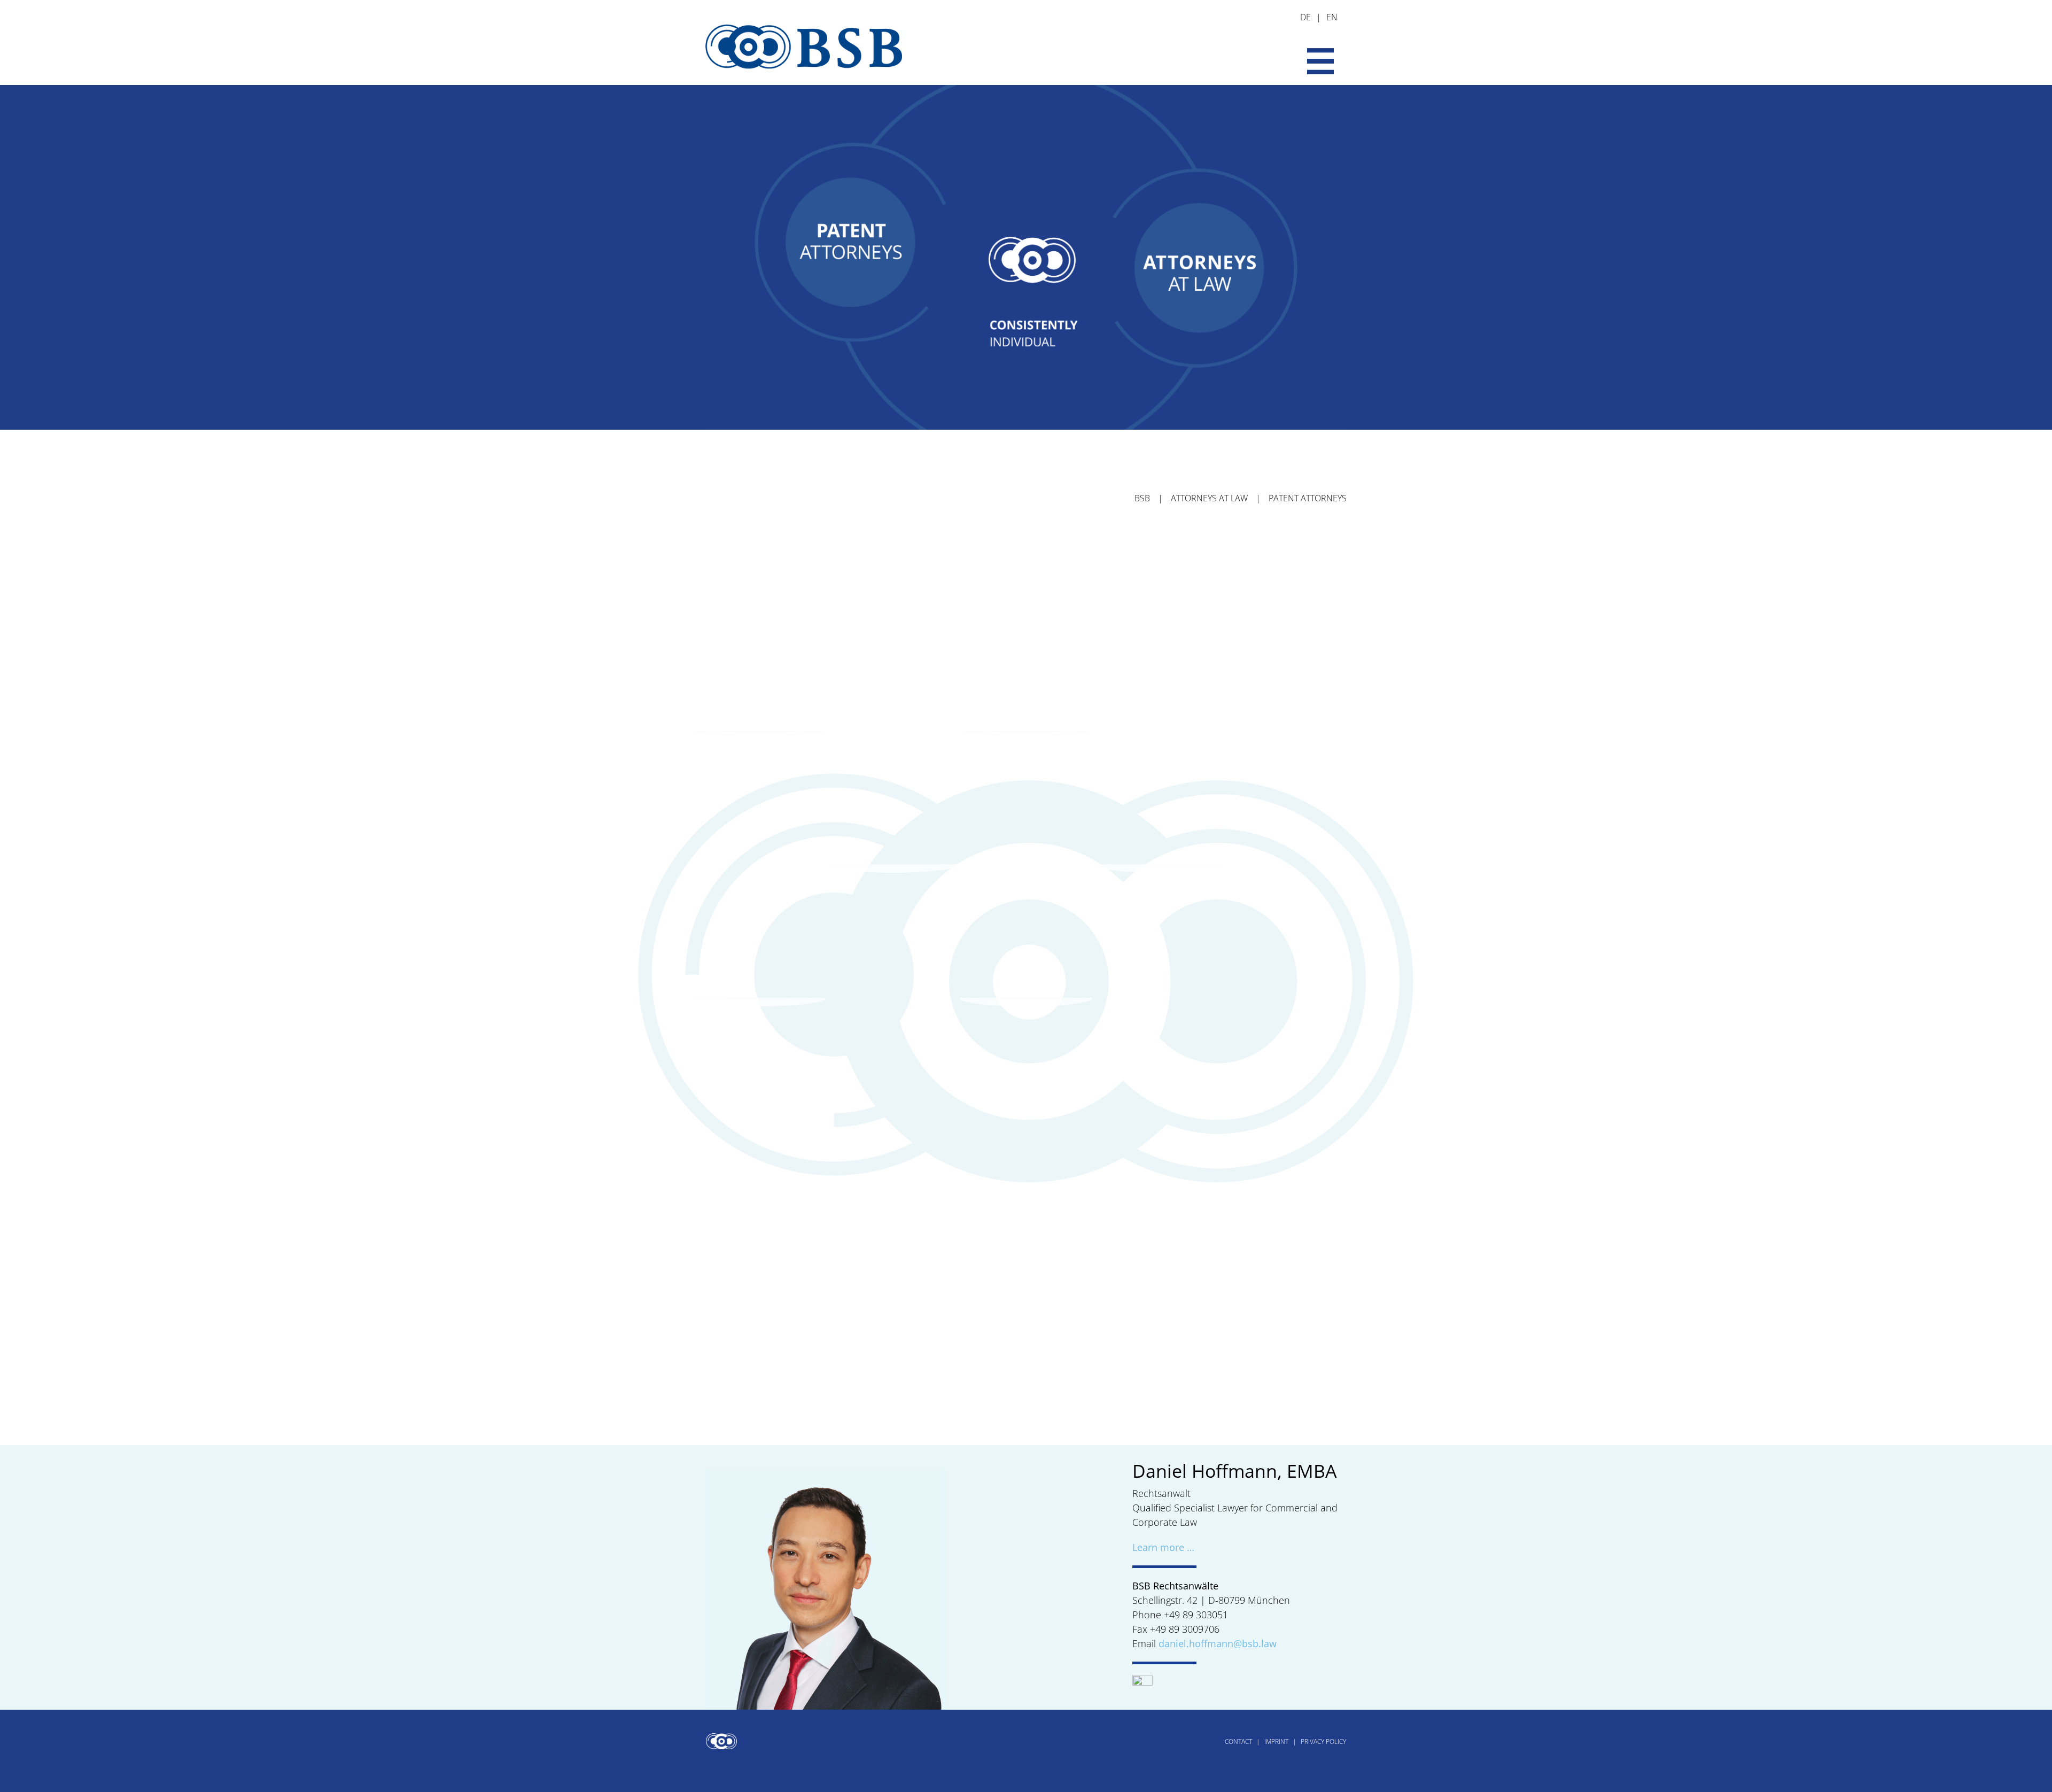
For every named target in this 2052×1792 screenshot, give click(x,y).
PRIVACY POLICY (1323, 1741)
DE (1305, 17)
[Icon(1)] (1143, 1680)
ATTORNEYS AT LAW (1209, 498)
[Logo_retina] (804, 14)
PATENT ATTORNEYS (1308, 498)
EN (1332, 17)
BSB (1142, 498)
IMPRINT (1276, 1741)
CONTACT (1238, 1741)
